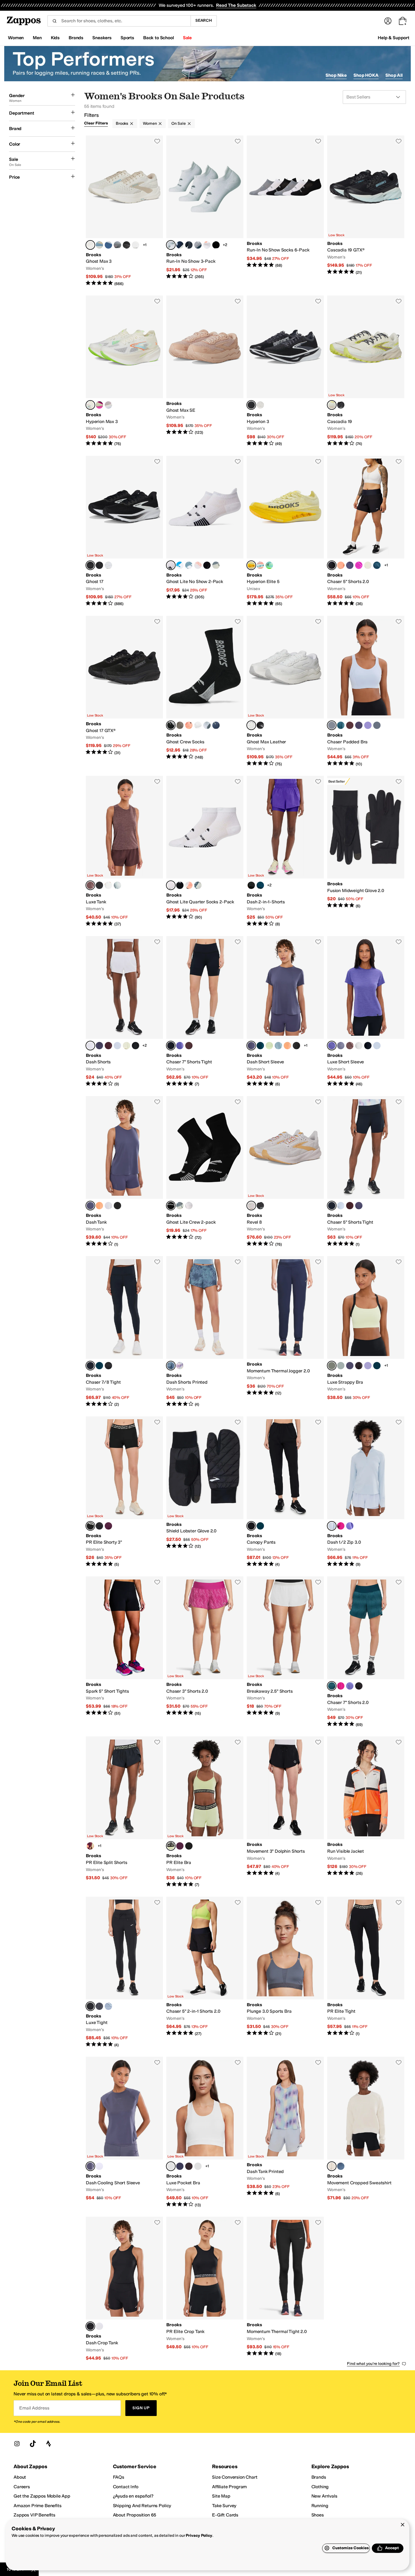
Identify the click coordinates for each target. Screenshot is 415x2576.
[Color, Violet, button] (180, 1046)
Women (150, 123)
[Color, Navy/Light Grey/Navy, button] (180, 245)
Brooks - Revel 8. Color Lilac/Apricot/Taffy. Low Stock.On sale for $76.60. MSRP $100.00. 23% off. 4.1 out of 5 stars (285, 1172)
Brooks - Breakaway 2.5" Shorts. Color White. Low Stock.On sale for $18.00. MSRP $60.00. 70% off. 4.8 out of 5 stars (285, 1652)
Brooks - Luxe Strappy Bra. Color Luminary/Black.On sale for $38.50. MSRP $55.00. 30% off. (366, 1332)
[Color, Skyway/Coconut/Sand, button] (99, 245)
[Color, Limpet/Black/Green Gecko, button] (269, 565)
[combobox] (119, 21)
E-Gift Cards (225, 2515)
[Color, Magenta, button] (359, 565)
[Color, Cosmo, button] (260, 885)
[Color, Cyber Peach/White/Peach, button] (198, 565)
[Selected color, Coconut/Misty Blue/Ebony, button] (332, 405)
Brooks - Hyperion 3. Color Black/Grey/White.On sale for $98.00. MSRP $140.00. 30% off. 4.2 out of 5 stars (285, 371)
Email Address (34, 2408)
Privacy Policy (199, 2536)
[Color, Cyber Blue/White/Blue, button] (180, 565)
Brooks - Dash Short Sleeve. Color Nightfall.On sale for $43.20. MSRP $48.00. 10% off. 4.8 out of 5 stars (285, 1012)
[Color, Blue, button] (180, 1366)
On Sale (178, 123)
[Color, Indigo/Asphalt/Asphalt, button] (198, 245)
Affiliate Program (229, 2487)
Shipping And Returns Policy (142, 2506)
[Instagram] (17, 2444)
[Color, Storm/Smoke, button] (216, 565)
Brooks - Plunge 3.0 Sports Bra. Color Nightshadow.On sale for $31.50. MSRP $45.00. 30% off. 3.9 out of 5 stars (285, 1972)
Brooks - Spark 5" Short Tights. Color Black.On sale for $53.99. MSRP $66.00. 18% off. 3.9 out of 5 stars (124, 1652)
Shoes (318, 2515)
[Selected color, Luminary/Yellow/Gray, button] (251, 565)
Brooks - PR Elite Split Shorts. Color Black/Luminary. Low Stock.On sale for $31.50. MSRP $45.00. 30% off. (124, 1812)
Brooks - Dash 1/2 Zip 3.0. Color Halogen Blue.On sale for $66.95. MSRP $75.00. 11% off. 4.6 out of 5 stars (366, 1492)
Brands (319, 2477)
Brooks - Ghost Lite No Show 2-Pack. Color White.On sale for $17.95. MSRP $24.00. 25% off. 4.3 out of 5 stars (205, 531)
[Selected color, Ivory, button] (332, 2166)
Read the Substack (236, 5)
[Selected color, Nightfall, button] (251, 1046)
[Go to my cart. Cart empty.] (403, 21)
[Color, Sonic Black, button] (108, 1366)
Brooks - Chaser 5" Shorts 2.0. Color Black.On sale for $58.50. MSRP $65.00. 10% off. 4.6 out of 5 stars (366, 531)
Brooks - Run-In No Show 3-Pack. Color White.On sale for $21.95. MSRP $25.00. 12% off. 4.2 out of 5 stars (205, 211)
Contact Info (126, 2487)
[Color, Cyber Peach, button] (341, 565)
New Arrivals (324, 2496)
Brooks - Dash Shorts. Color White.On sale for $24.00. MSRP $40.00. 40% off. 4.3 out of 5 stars (124, 1012)
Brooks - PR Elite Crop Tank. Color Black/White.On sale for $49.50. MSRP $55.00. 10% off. (205, 2289)
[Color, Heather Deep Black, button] (99, 885)
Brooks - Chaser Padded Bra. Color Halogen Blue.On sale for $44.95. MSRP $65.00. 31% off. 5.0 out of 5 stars (366, 691)
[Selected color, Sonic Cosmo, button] (332, 1686)
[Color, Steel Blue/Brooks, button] (216, 725)
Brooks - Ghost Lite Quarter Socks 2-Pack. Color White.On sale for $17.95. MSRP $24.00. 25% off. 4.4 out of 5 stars (205, 851)
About (20, 2477)
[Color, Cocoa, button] (350, 725)
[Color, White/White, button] (136, 245)
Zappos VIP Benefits (34, 2515)
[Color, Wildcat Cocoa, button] (359, 1366)
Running (320, 2506)
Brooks (122, 123)
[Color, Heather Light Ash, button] (117, 885)
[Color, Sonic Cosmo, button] (377, 565)
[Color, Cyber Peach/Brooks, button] (189, 725)
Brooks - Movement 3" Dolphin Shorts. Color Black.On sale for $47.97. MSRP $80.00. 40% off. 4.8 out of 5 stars (285, 1812)
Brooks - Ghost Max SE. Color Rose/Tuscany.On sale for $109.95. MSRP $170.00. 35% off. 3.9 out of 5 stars (205, 371)
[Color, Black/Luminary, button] (189, 1846)
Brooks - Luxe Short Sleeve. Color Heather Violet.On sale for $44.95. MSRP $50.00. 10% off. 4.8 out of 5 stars (366, 1012)
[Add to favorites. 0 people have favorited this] (157, 141)
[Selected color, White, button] (171, 245)
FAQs (119, 2477)
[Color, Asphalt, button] (189, 245)
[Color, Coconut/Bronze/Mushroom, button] (260, 405)
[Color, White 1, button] (198, 2166)
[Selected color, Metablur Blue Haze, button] (171, 1366)
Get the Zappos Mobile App (42, 2496)
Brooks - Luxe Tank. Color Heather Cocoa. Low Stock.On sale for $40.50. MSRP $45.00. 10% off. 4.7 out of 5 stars (124, 851)
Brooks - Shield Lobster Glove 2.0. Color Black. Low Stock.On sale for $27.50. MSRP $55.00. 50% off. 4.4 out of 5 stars (205, 1492)
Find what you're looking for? (373, 2364)
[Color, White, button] (368, 725)
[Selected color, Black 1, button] (90, 2006)
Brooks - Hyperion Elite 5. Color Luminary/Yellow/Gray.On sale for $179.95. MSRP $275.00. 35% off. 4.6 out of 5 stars (285, 531)
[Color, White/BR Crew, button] (207, 725)
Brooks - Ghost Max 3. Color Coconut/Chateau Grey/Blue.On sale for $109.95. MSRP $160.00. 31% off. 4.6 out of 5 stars (124, 211)
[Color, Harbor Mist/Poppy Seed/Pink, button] (117, 245)
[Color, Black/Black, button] (260, 725)
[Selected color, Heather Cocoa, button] (90, 885)
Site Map (221, 2496)
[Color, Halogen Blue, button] (117, 1046)
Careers (22, 2487)
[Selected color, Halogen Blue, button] (332, 725)
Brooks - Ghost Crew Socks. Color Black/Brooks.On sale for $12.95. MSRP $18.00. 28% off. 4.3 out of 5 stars (205, 691)
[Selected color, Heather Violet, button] (332, 1046)
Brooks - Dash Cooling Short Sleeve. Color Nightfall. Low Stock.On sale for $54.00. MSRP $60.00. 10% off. (124, 2132)
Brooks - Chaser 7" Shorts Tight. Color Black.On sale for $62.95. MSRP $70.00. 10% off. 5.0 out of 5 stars (205, 1012)
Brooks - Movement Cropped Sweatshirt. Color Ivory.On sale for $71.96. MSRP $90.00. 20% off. (366, 2132)
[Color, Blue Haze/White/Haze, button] (189, 565)
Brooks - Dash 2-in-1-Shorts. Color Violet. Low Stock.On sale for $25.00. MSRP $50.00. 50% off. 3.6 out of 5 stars (285, 851)
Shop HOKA (366, 75)
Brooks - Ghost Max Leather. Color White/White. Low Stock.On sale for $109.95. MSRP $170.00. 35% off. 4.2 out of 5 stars (285, 691)
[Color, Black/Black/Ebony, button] (126, 245)
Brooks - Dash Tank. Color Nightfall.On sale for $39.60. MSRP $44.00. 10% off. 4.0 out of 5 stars (124, 1172)
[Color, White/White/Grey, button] (108, 565)
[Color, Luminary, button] (368, 565)
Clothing (320, 2487)
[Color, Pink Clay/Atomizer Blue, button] (260, 565)
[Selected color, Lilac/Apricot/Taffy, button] (251, 1206)
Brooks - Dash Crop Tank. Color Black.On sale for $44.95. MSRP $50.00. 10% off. (124, 2289)
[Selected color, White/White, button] (251, 725)
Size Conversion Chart (235, 2477)
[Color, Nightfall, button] (350, 565)
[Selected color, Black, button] (332, 565)
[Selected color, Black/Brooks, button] (171, 725)
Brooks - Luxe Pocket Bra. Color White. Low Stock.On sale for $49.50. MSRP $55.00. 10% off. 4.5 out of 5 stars (205, 2132)
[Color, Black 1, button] (180, 2166)
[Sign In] (388, 21)
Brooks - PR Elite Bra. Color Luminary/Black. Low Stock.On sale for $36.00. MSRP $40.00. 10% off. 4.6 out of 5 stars (205, 1812)
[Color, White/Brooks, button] (198, 725)
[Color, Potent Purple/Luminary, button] (108, 1526)
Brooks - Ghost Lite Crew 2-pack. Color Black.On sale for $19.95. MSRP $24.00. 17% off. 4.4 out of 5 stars (205, 1172)
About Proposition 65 (135, 2515)
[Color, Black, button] (216, 245)
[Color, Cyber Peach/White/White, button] (207, 245)
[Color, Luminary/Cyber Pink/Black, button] (99, 405)
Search (204, 20)
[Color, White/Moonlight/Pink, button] (108, 245)
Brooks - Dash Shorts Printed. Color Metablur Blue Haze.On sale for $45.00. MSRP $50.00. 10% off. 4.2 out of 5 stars (205, 1332)
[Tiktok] (33, 2444)
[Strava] (49, 2444)
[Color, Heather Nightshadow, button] (99, 2006)
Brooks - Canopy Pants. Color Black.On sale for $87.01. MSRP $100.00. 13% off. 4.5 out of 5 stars (285, 1492)
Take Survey (224, 2506)
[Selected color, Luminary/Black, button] (332, 1366)
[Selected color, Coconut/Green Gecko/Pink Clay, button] (90, 405)
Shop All (394, 75)
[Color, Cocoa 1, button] (189, 2166)
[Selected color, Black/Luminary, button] (90, 1526)
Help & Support (394, 38)
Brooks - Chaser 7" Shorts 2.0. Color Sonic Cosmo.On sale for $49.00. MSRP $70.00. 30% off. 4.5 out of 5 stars (366, 1652)
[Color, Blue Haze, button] (278, 1046)
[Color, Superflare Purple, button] (90, 1846)
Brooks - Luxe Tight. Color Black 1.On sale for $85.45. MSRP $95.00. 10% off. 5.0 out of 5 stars (124, 1972)
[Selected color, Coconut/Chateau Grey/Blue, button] (90, 245)
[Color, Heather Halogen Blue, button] (377, 1046)
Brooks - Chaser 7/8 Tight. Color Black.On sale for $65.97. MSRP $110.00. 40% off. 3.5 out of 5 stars (124, 1332)
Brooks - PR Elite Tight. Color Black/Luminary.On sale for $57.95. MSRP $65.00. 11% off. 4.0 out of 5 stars (366, 1972)
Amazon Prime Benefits (38, 2506)
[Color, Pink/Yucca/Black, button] (108, 405)
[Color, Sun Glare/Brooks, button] (180, 725)
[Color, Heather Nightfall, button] (341, 1046)
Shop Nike (336, 75)
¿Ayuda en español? (133, 2496)
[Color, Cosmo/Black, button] (377, 1366)
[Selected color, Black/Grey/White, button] (251, 405)
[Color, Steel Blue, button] (341, 2166)
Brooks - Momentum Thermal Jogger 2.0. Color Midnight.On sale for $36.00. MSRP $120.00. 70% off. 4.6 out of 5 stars (285, 1332)
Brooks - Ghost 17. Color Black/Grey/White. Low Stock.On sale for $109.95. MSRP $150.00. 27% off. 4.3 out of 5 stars (124, 531)
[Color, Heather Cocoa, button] (350, 1046)
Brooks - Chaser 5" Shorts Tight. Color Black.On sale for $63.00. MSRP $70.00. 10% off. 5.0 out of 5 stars (366, 1172)
